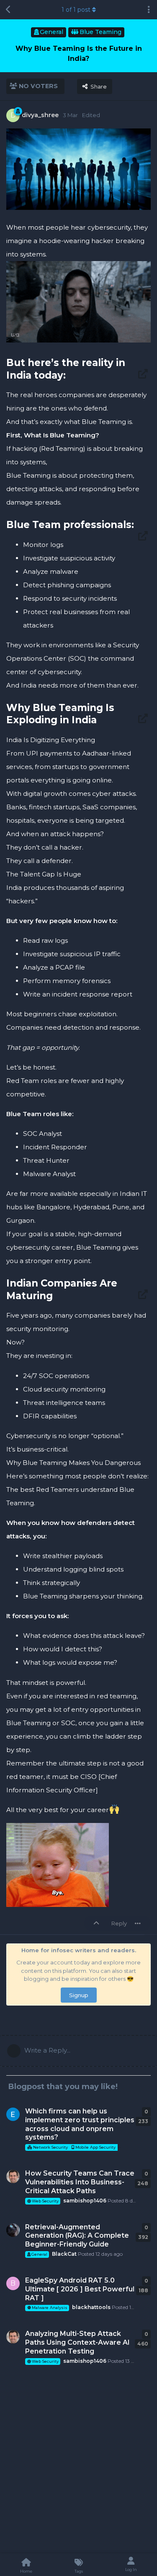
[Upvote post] (98, 1924)
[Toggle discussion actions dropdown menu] (149, 10)
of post (76, 10)
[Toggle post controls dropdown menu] (138, 1923)
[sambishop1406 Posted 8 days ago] (13, 2176)
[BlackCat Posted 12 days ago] (13, 2230)
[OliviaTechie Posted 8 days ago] (13, 2114)
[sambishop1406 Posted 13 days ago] (13, 2337)
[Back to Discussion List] (8, 10)
